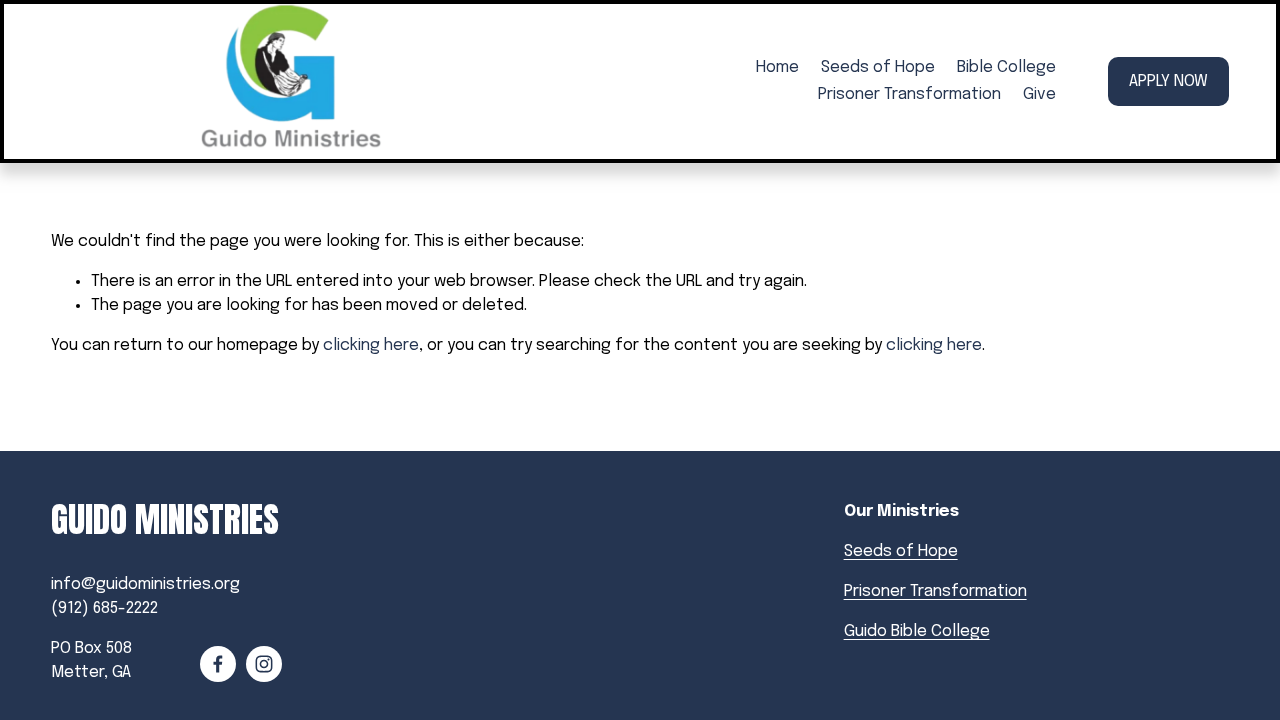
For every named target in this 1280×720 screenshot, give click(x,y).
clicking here (371, 345)
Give (1039, 94)
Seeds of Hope (878, 67)
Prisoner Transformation (909, 94)
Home (777, 67)
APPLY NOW (1168, 81)
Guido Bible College (917, 631)
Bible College (1006, 67)
